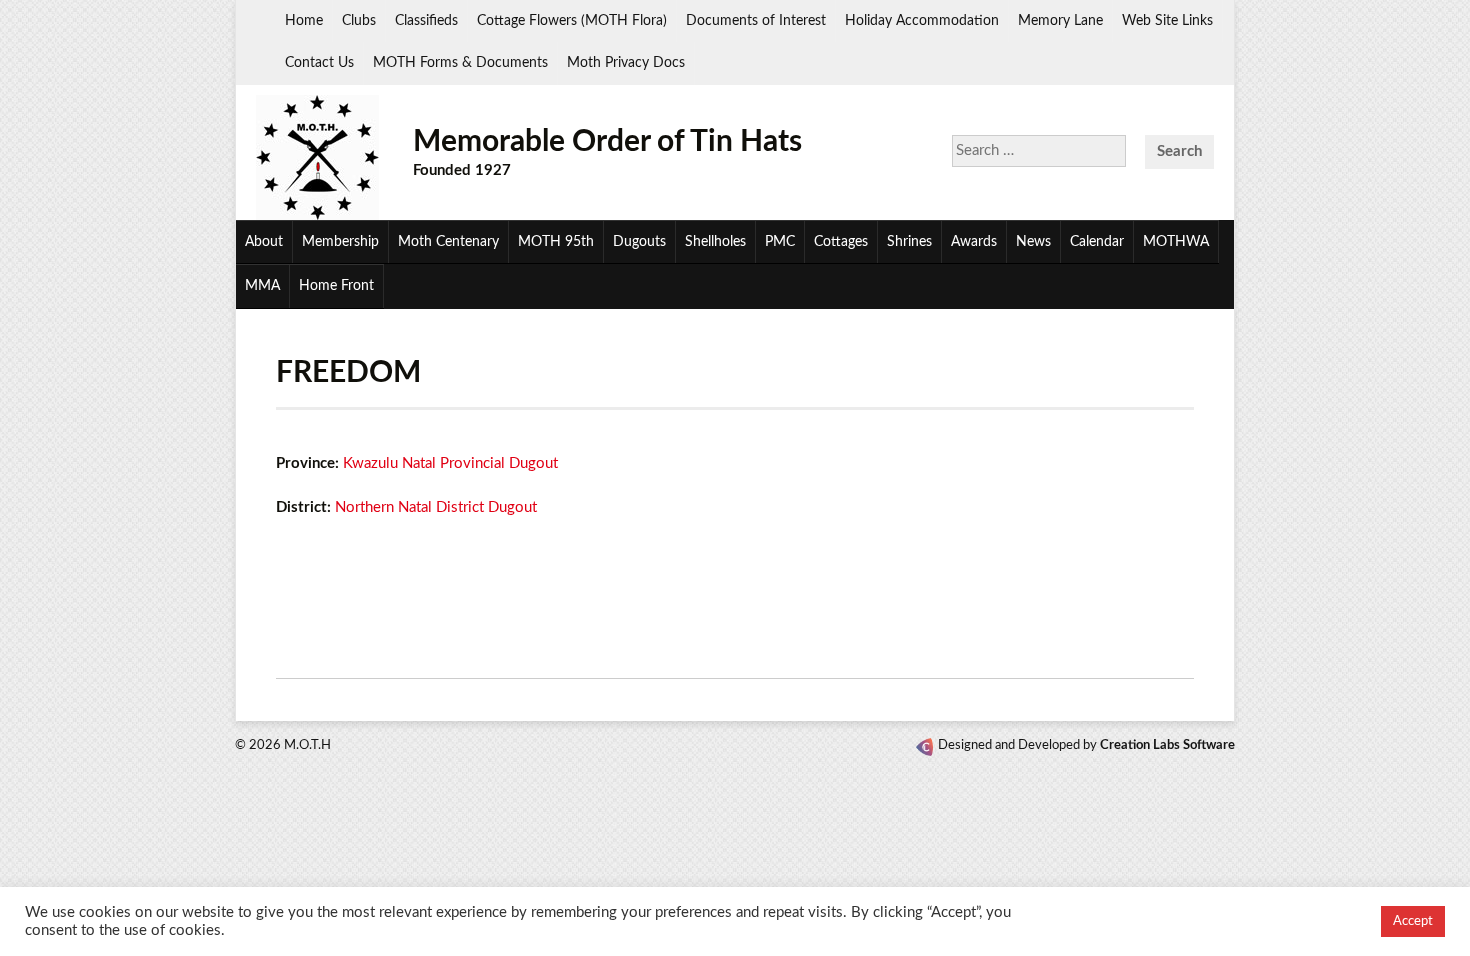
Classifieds (426, 21)
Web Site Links (1167, 21)
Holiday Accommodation (922, 21)
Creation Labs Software (1167, 745)
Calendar (1097, 242)
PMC (780, 242)
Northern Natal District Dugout (436, 507)
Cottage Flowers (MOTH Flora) (572, 21)
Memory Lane (1060, 21)
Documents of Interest (756, 21)
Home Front (336, 286)
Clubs (359, 21)
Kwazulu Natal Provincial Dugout (450, 463)
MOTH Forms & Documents (460, 63)
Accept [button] (1413, 921)
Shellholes (715, 242)
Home (304, 21)
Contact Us (319, 63)
